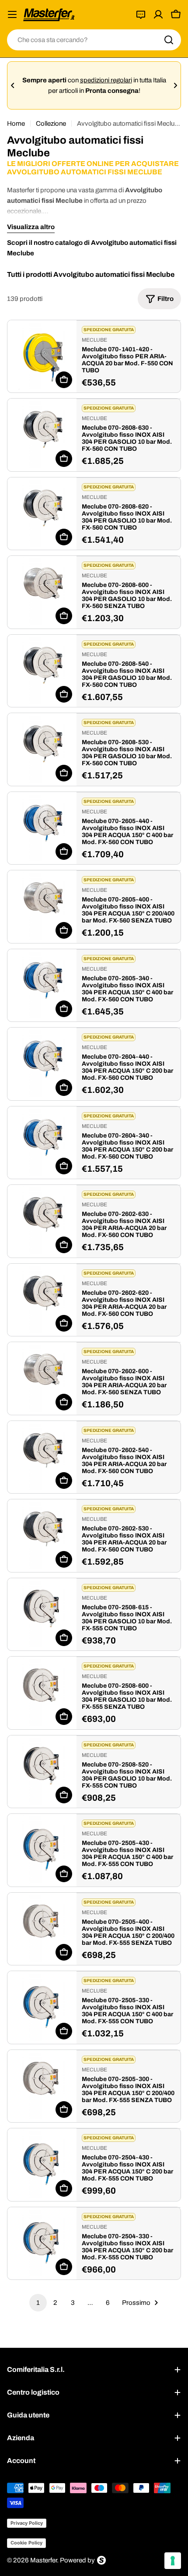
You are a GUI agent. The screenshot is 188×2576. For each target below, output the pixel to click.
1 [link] (38, 2303)
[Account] (158, 14)
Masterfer (44, 2560)
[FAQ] (141, 14)
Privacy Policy (27, 2523)
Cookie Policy (26, 2543)
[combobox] (94, 40)
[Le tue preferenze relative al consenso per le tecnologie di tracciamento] (173, 2561)
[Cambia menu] (12, 14)
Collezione (51, 124)
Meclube (94, 340)
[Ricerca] (169, 40)
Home (16, 124)
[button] (13, 85)
